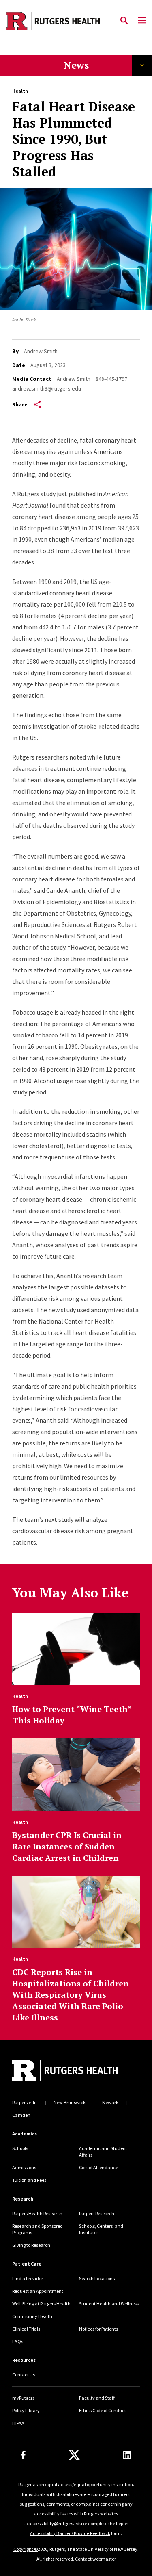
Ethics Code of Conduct (103, 2410)
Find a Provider (28, 2278)
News (76, 65)
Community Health (32, 2316)
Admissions (24, 2167)
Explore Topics (142, 65)
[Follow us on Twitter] (74, 2455)
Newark (110, 2102)
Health (20, 91)
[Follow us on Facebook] (23, 2455)
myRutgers (23, 2398)
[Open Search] (124, 21)
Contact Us (24, 2375)
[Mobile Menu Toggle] (142, 21)
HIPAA (18, 2423)
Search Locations (97, 2278)
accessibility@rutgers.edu (55, 2523)
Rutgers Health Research (37, 2213)
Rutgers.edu (25, 2102)
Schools (20, 2148)
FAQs (18, 2341)
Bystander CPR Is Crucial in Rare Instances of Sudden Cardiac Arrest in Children (67, 1846)
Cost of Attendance (98, 2167)
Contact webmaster (95, 2559)
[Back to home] (67, 2071)
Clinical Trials (26, 2329)
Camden (21, 2115)
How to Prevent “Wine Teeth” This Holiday (72, 1715)
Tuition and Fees (29, 2180)
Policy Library (26, 2410)
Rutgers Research (97, 2213)
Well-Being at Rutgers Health (41, 2304)
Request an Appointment (38, 2291)
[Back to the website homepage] (53, 21)
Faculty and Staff (97, 2398)
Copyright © (26, 2549)
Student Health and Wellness (109, 2304)
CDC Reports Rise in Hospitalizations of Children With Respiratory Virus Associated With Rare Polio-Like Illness (71, 1995)
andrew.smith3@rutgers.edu (47, 388)
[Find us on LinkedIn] (127, 2455)
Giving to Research (31, 2245)
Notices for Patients (98, 2329)
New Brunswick (70, 2102)
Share (20, 404)
